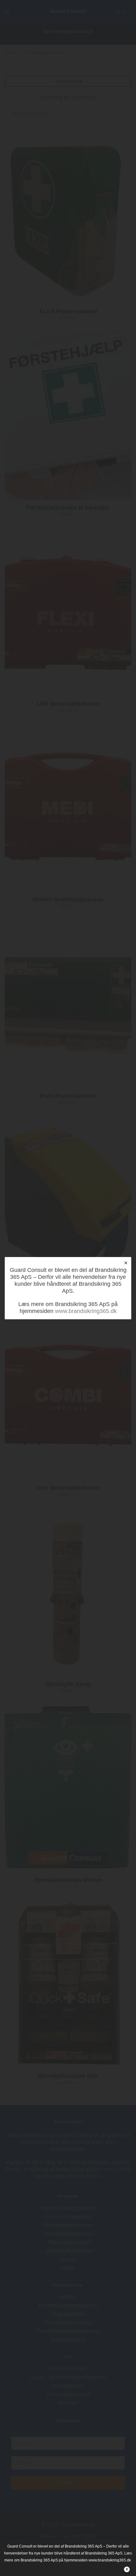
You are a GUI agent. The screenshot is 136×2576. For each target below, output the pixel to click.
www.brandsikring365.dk (86, 1311)
